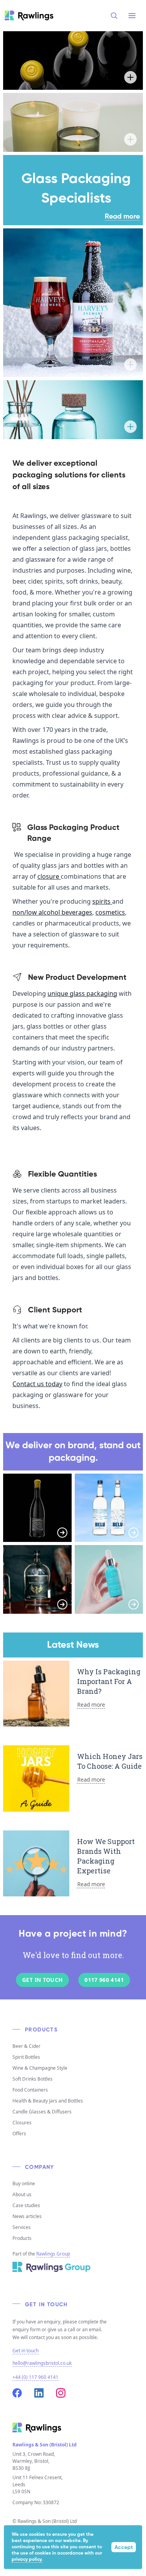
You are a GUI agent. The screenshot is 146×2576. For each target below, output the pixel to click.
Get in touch (26, 2351)
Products (22, 2238)
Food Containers (30, 2090)
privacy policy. (27, 2560)
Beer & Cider (26, 2046)
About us (22, 2194)
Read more (122, 217)
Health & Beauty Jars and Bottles (48, 2101)
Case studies (26, 2205)
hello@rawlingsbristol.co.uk (42, 2363)
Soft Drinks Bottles (33, 2079)
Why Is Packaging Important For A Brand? (109, 1681)
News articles (27, 2216)
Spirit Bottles (26, 2057)
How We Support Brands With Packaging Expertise (106, 1856)
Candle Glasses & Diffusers (42, 2112)
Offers (19, 2134)
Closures (22, 2123)
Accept (124, 2548)
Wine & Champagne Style (40, 2068)
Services (22, 2227)
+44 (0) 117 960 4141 (35, 2377)
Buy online (24, 2183)
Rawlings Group (53, 2254)
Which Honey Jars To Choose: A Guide (110, 1761)
